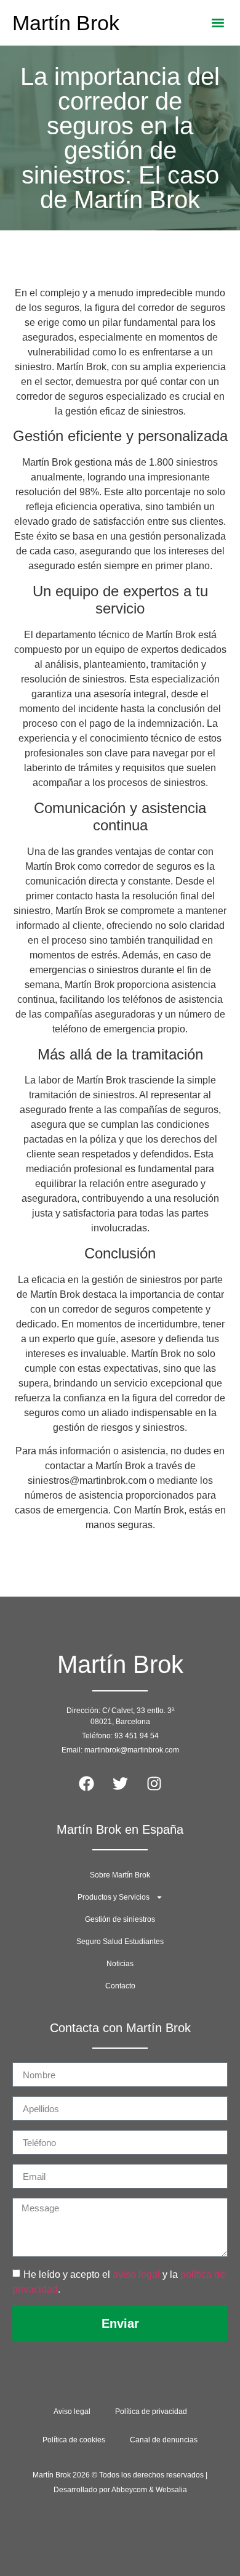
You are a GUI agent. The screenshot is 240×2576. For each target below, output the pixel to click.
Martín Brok (66, 23)
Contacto (120, 1986)
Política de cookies (74, 2440)
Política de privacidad (151, 2412)
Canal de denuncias (164, 2440)
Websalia (171, 2490)
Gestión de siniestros (120, 1919)
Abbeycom (129, 2490)
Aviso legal (72, 2412)
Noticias (120, 1964)
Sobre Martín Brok (120, 1875)
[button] (218, 23)
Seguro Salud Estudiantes (120, 1942)
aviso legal (136, 2274)
